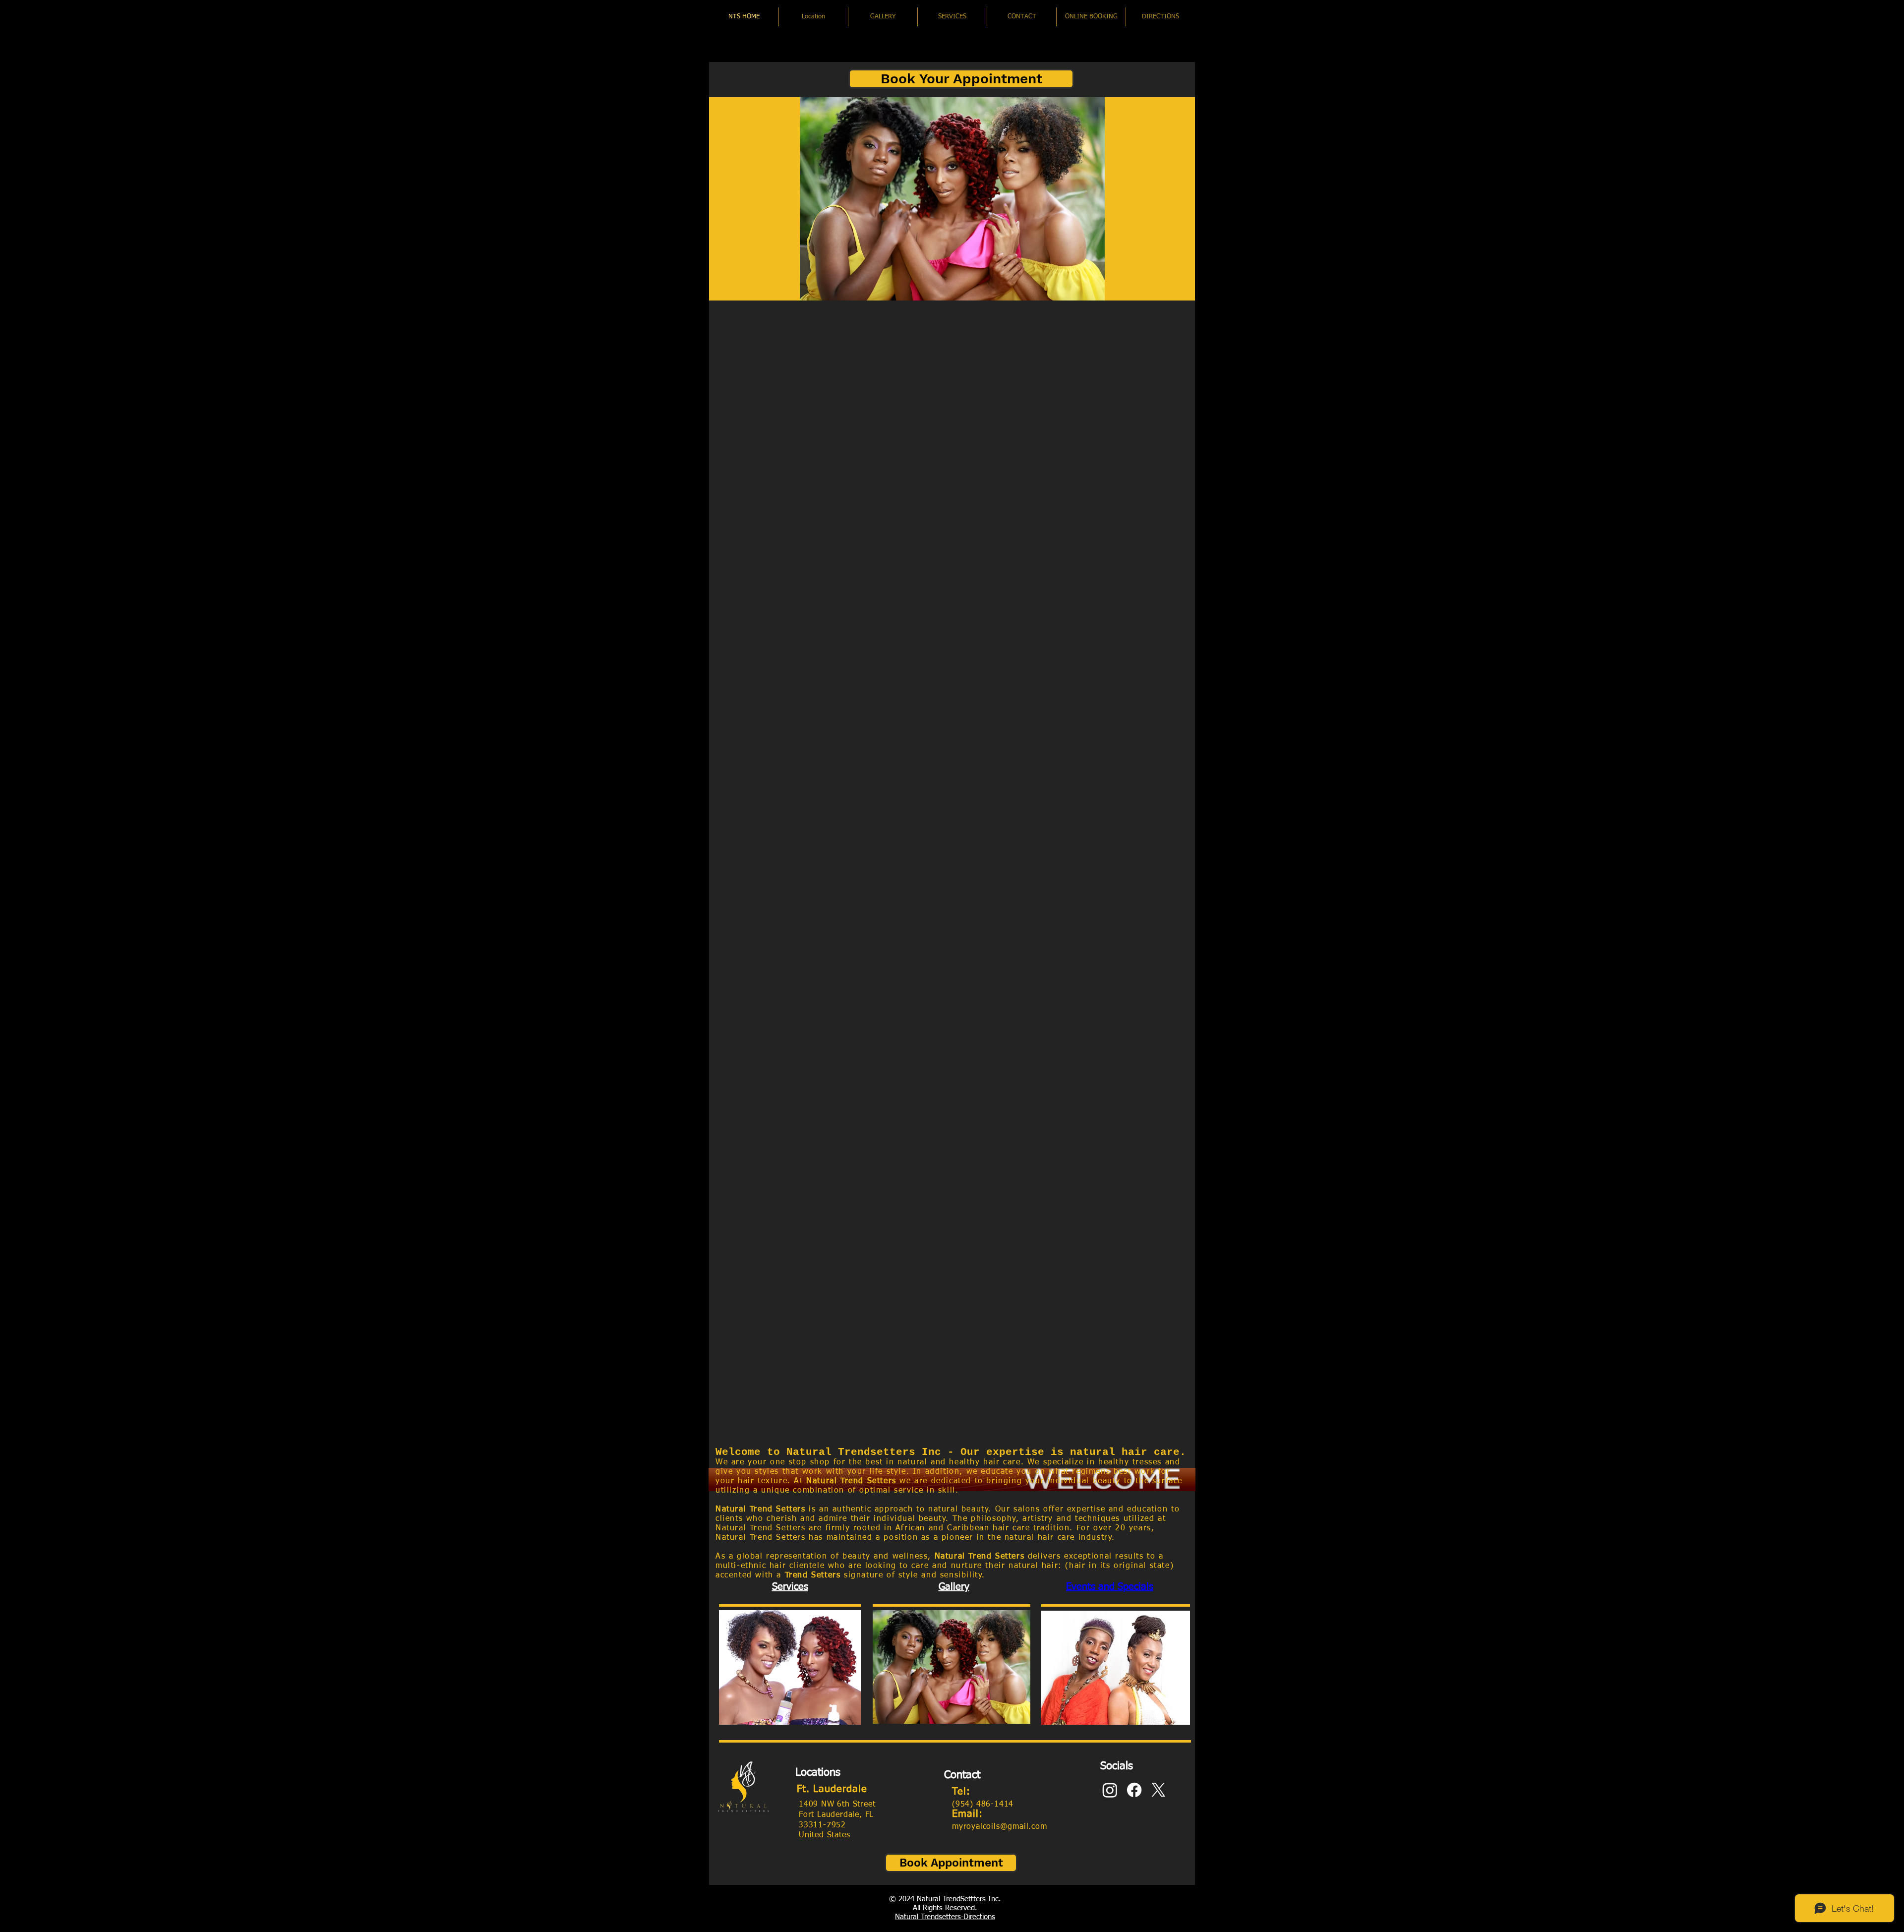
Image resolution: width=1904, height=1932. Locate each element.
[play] (1174, 292)
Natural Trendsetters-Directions (945, 1917)
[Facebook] (1134, 1790)
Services (790, 1587)
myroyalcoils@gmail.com (1000, 1827)
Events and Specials (1110, 1587)
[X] (1159, 1790)
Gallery (954, 1587)
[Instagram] (1110, 1790)
